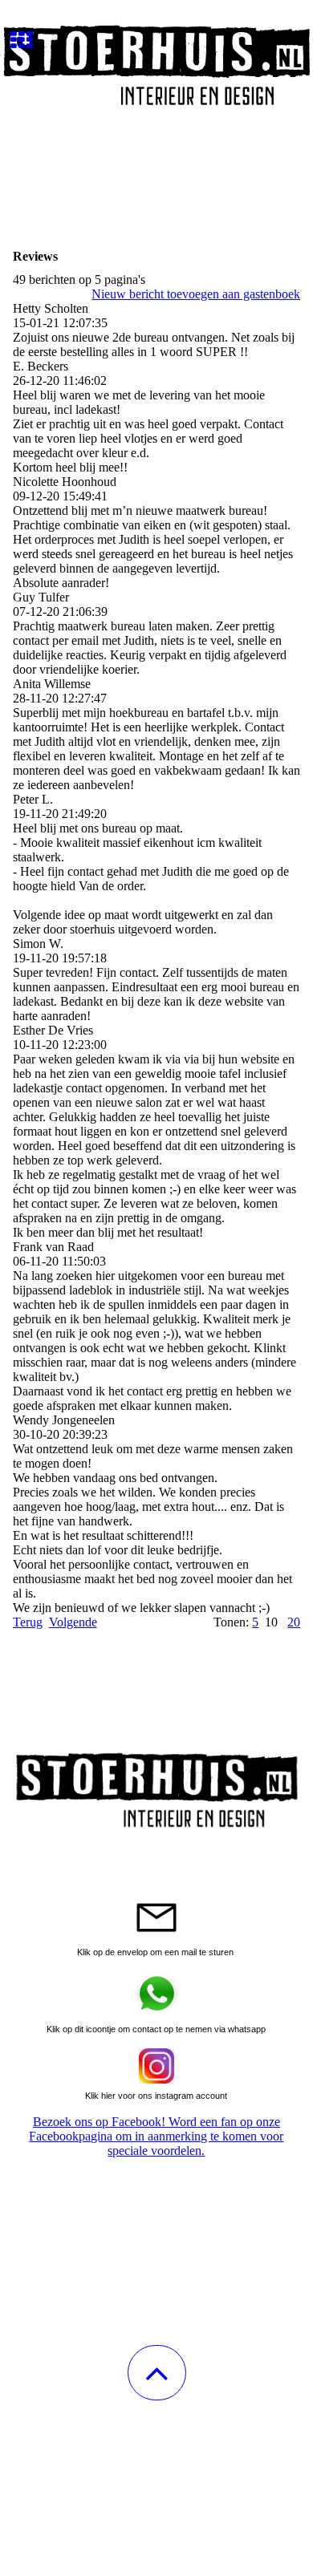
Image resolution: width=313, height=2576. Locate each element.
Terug (28, 1622)
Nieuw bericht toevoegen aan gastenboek (196, 294)
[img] (156, 60)
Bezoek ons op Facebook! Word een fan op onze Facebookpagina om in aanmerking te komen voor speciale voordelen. (156, 2136)
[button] (157, 2373)
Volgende (73, 1622)
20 (294, 1622)
